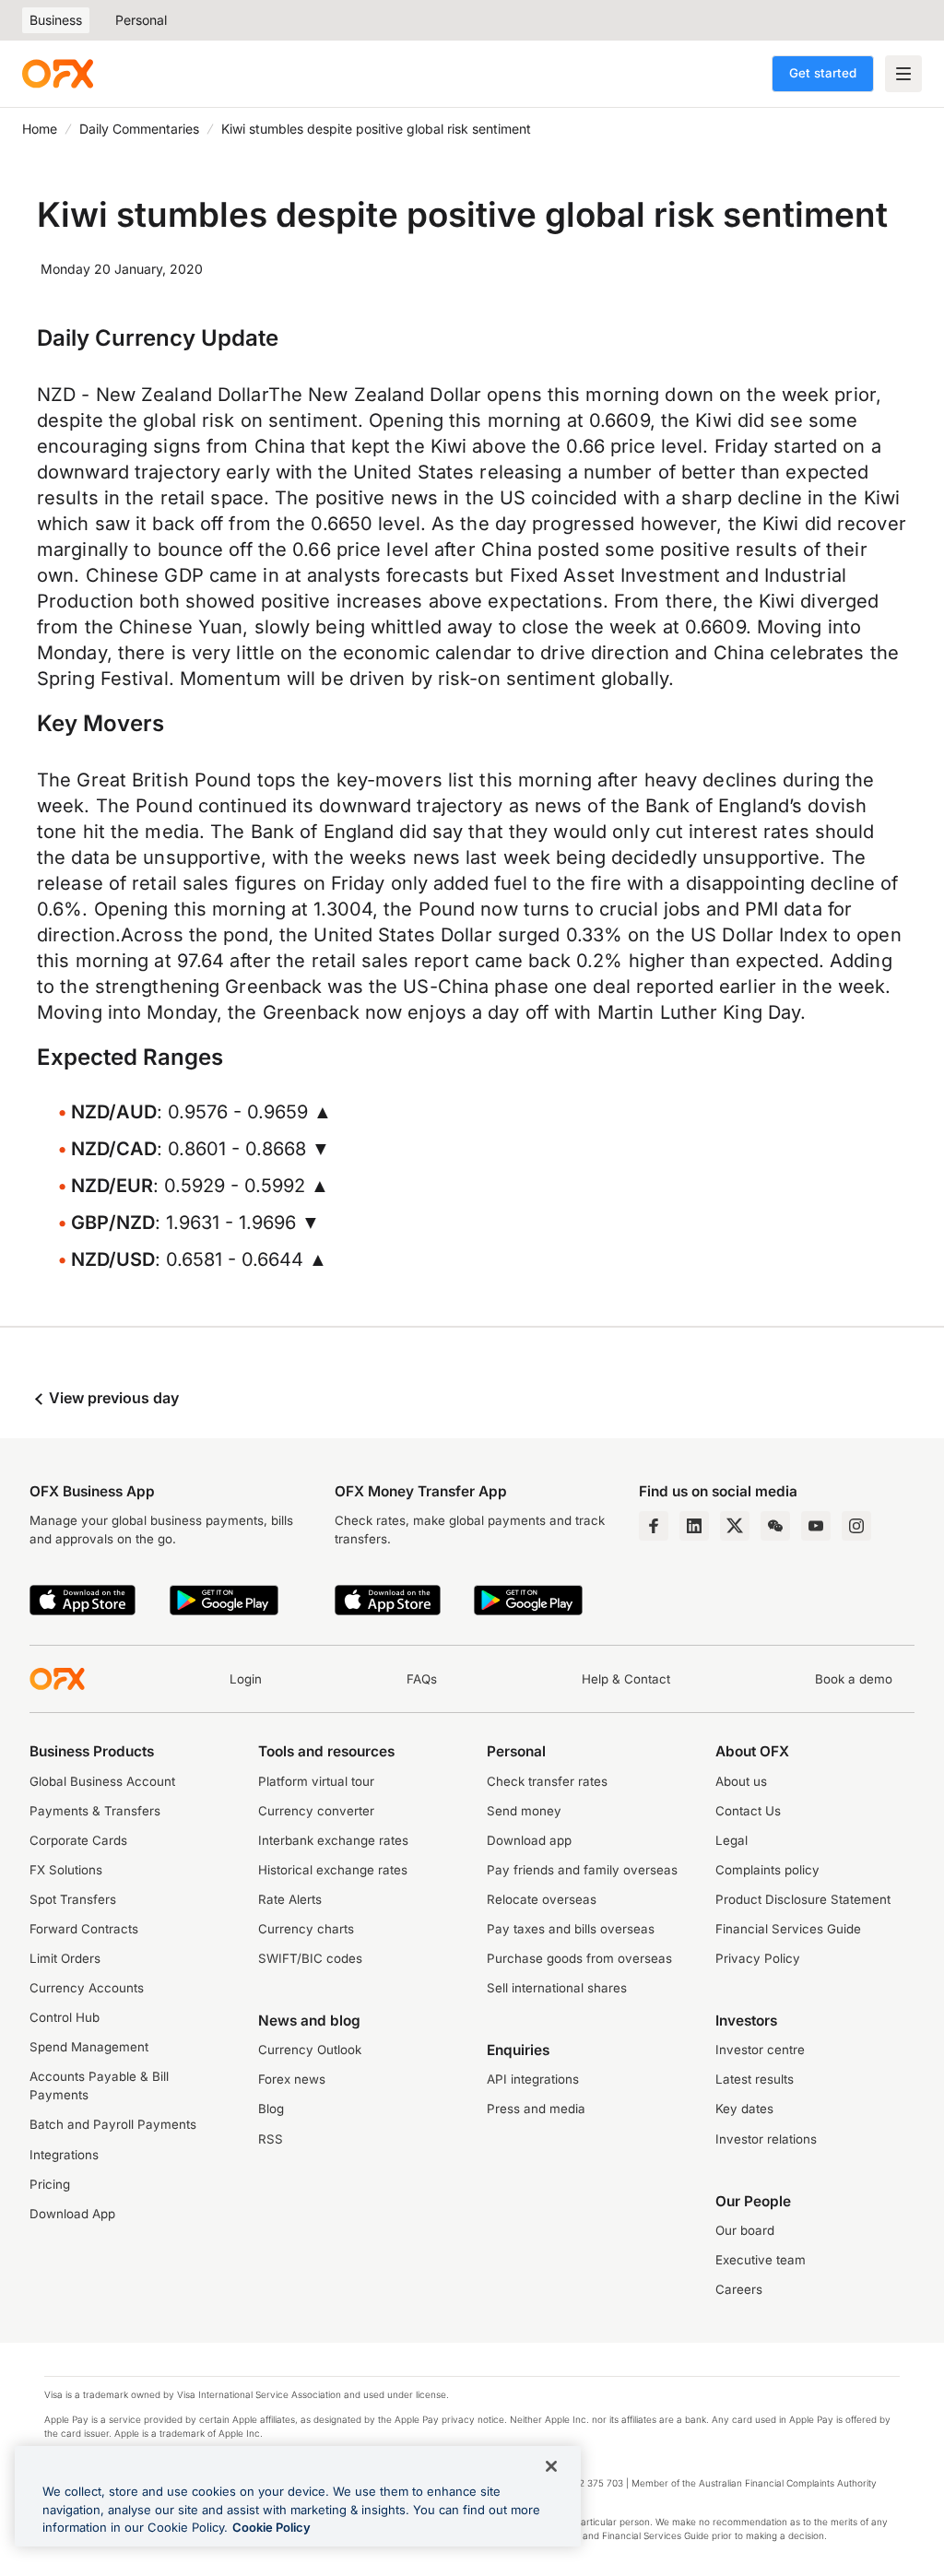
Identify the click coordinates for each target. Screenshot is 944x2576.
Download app (529, 1840)
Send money (524, 1811)
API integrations (533, 2079)
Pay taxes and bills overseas (571, 1929)
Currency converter (316, 1811)
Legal (732, 1840)
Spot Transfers (73, 1899)
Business (56, 20)
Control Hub (65, 2017)
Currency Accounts (87, 1988)
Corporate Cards (78, 1840)
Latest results (755, 2079)
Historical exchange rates (333, 1870)
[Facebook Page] (654, 1526)
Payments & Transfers (95, 1811)
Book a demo (854, 1679)
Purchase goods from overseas (579, 1958)
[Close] (551, 2466)
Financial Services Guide (788, 1929)
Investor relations (766, 2139)
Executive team (761, 2260)
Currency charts (306, 1929)
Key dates (744, 2109)
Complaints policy (767, 1870)
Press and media (536, 2109)
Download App (72, 2214)
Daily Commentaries (139, 129)
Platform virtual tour (316, 1781)
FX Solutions (66, 1870)
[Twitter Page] (735, 1526)
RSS (271, 2139)
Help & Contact (626, 1679)
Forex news (292, 2079)
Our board (745, 2230)
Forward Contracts (84, 1929)
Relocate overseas (542, 1899)
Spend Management (89, 2047)
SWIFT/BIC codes (310, 1958)
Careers (739, 2289)
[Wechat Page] (775, 1526)
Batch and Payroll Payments (113, 2124)
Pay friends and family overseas (582, 1870)
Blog (271, 2109)
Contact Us (748, 1811)
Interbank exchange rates (333, 1840)
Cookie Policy (271, 2527)
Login (246, 1679)
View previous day (112, 1398)
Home (40, 129)
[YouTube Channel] (816, 1526)
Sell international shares (557, 1988)
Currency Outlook (310, 2050)
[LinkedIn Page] (694, 1526)
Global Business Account (102, 1781)
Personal (141, 20)
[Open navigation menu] (903, 74)
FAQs (422, 1679)
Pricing (50, 2184)
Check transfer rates (547, 1781)
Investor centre (760, 2050)
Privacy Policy (758, 1958)
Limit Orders (65, 1958)
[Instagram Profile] (856, 1526)
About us (741, 1781)
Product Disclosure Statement (803, 1899)
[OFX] (58, 74)
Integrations (64, 2155)
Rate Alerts (290, 1899)
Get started (823, 73)
